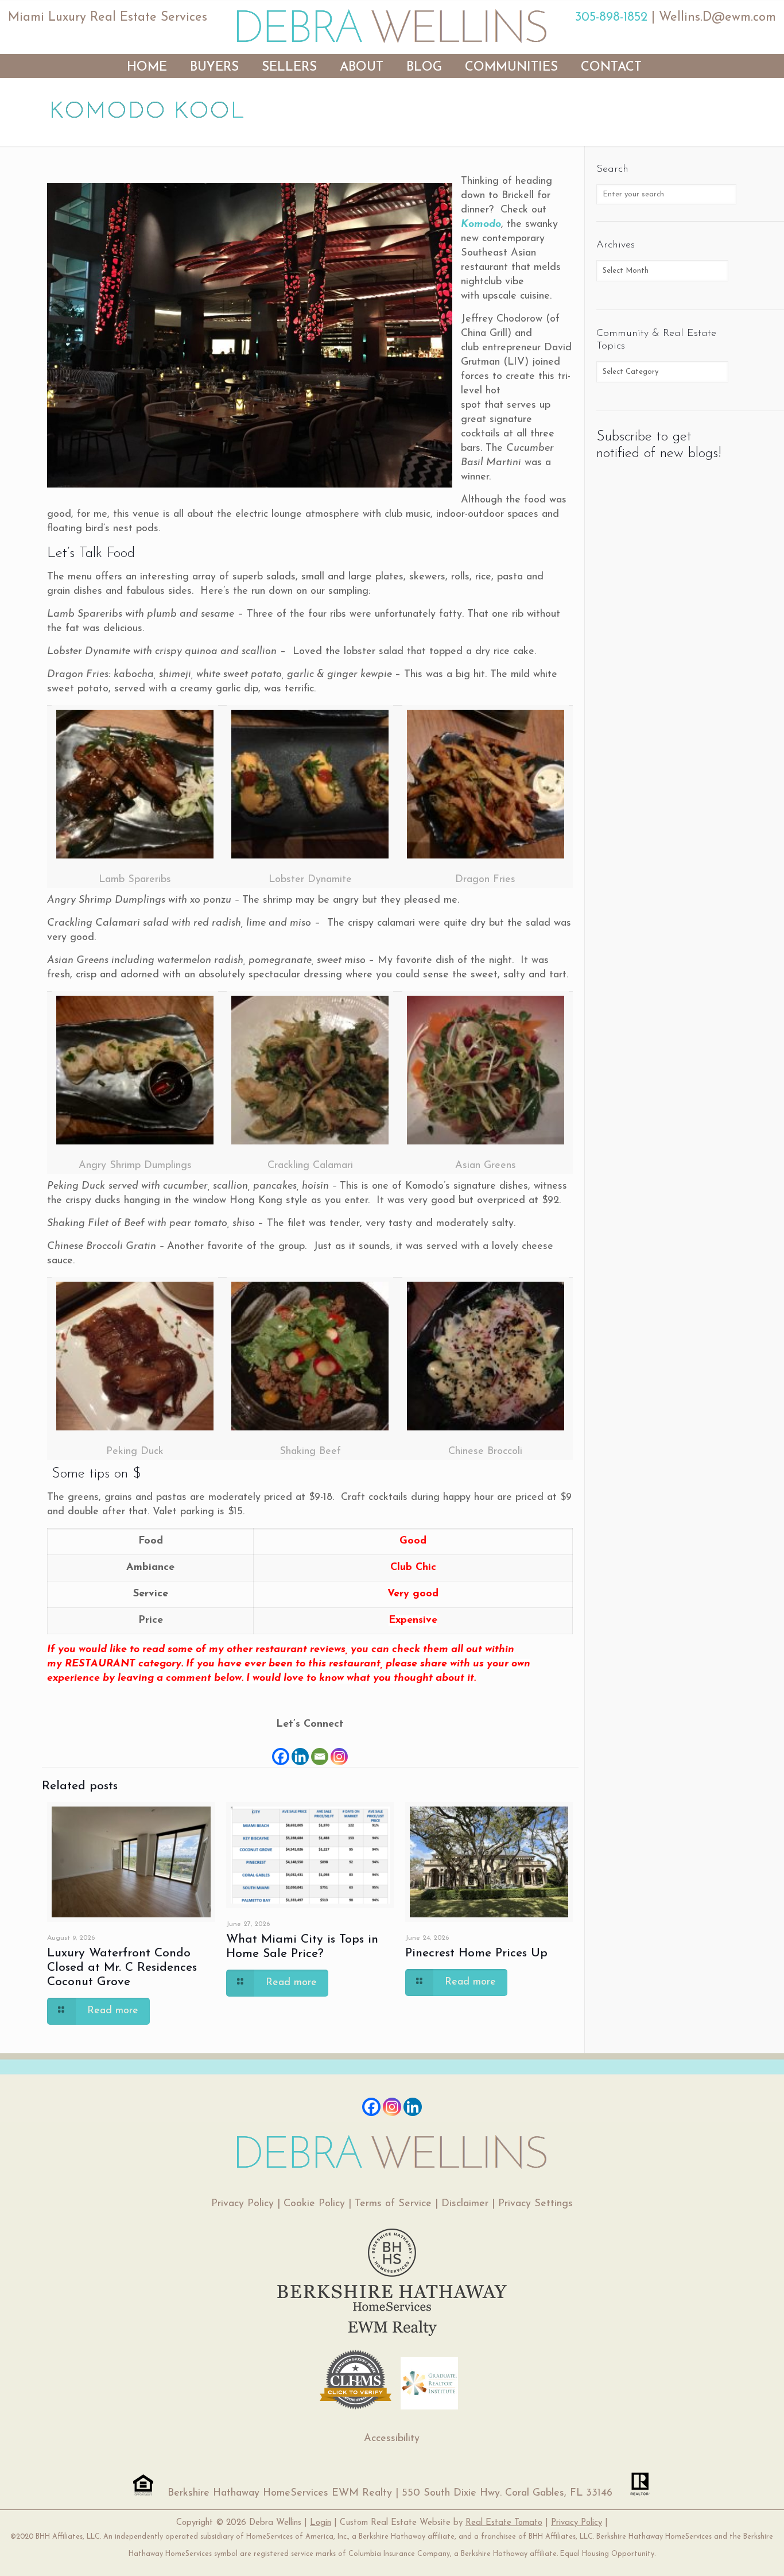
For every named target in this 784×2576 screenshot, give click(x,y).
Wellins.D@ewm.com (717, 18)
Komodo (481, 225)
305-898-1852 (611, 18)
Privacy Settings (535, 2204)
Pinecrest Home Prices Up (476, 1953)
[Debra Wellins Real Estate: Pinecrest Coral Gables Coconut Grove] (392, 26)
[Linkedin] (300, 1749)
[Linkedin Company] (413, 2107)
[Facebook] (281, 1749)
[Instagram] (339, 1749)
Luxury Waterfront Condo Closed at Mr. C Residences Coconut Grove (122, 1968)
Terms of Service (393, 2204)
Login (321, 2523)
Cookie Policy (314, 2204)
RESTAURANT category (123, 1664)
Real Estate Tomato (504, 2523)
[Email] (320, 1749)
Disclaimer (465, 2204)
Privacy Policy (242, 2204)
